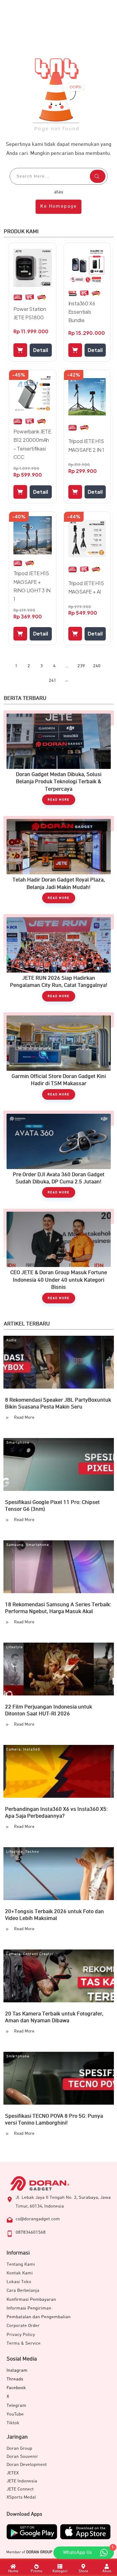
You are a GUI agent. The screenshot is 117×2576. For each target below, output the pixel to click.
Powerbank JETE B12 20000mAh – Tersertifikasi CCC (32, 444)
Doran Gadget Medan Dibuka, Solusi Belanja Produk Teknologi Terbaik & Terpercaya (59, 761)
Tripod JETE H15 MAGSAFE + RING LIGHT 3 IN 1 (32, 586)
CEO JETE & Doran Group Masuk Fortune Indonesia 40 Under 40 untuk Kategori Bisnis (59, 1259)
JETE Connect (20, 2489)
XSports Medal (21, 2497)
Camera (13, 1750)
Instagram (17, 2370)
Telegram (16, 2405)
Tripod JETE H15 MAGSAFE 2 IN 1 (86, 445)
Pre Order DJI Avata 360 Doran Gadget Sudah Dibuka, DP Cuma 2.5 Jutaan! (59, 1157)
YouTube (15, 2414)
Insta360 (32, 1750)
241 (52, 680)
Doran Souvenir (22, 2456)
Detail (41, 350)
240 (97, 666)
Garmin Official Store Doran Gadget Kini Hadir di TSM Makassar (59, 1059)
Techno (32, 1852)
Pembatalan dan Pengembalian (39, 2317)
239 (81, 666)
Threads (15, 2379)
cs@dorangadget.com (38, 2219)
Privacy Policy (21, 2335)
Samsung (15, 1545)
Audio (11, 1340)
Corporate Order (23, 2326)
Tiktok (13, 2423)
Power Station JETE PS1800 (30, 313)
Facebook (16, 2388)
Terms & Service (24, 2343)
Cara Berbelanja (23, 2290)
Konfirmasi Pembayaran (31, 2299)
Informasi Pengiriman (29, 2308)
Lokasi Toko (19, 2282)
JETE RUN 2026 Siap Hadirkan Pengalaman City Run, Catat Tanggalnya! (59, 961)
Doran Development (27, 2465)
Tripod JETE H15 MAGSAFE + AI (86, 587)
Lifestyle (15, 1647)
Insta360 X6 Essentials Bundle (82, 312)
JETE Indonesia (22, 2481)
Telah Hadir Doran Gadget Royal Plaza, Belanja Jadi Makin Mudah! (59, 863)
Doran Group (19, 2448)
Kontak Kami (20, 2273)
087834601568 (31, 2232)
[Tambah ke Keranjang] (20, 350)
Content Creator (38, 1954)
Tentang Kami (21, 2264)
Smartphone (18, 1443)
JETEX (13, 2473)
